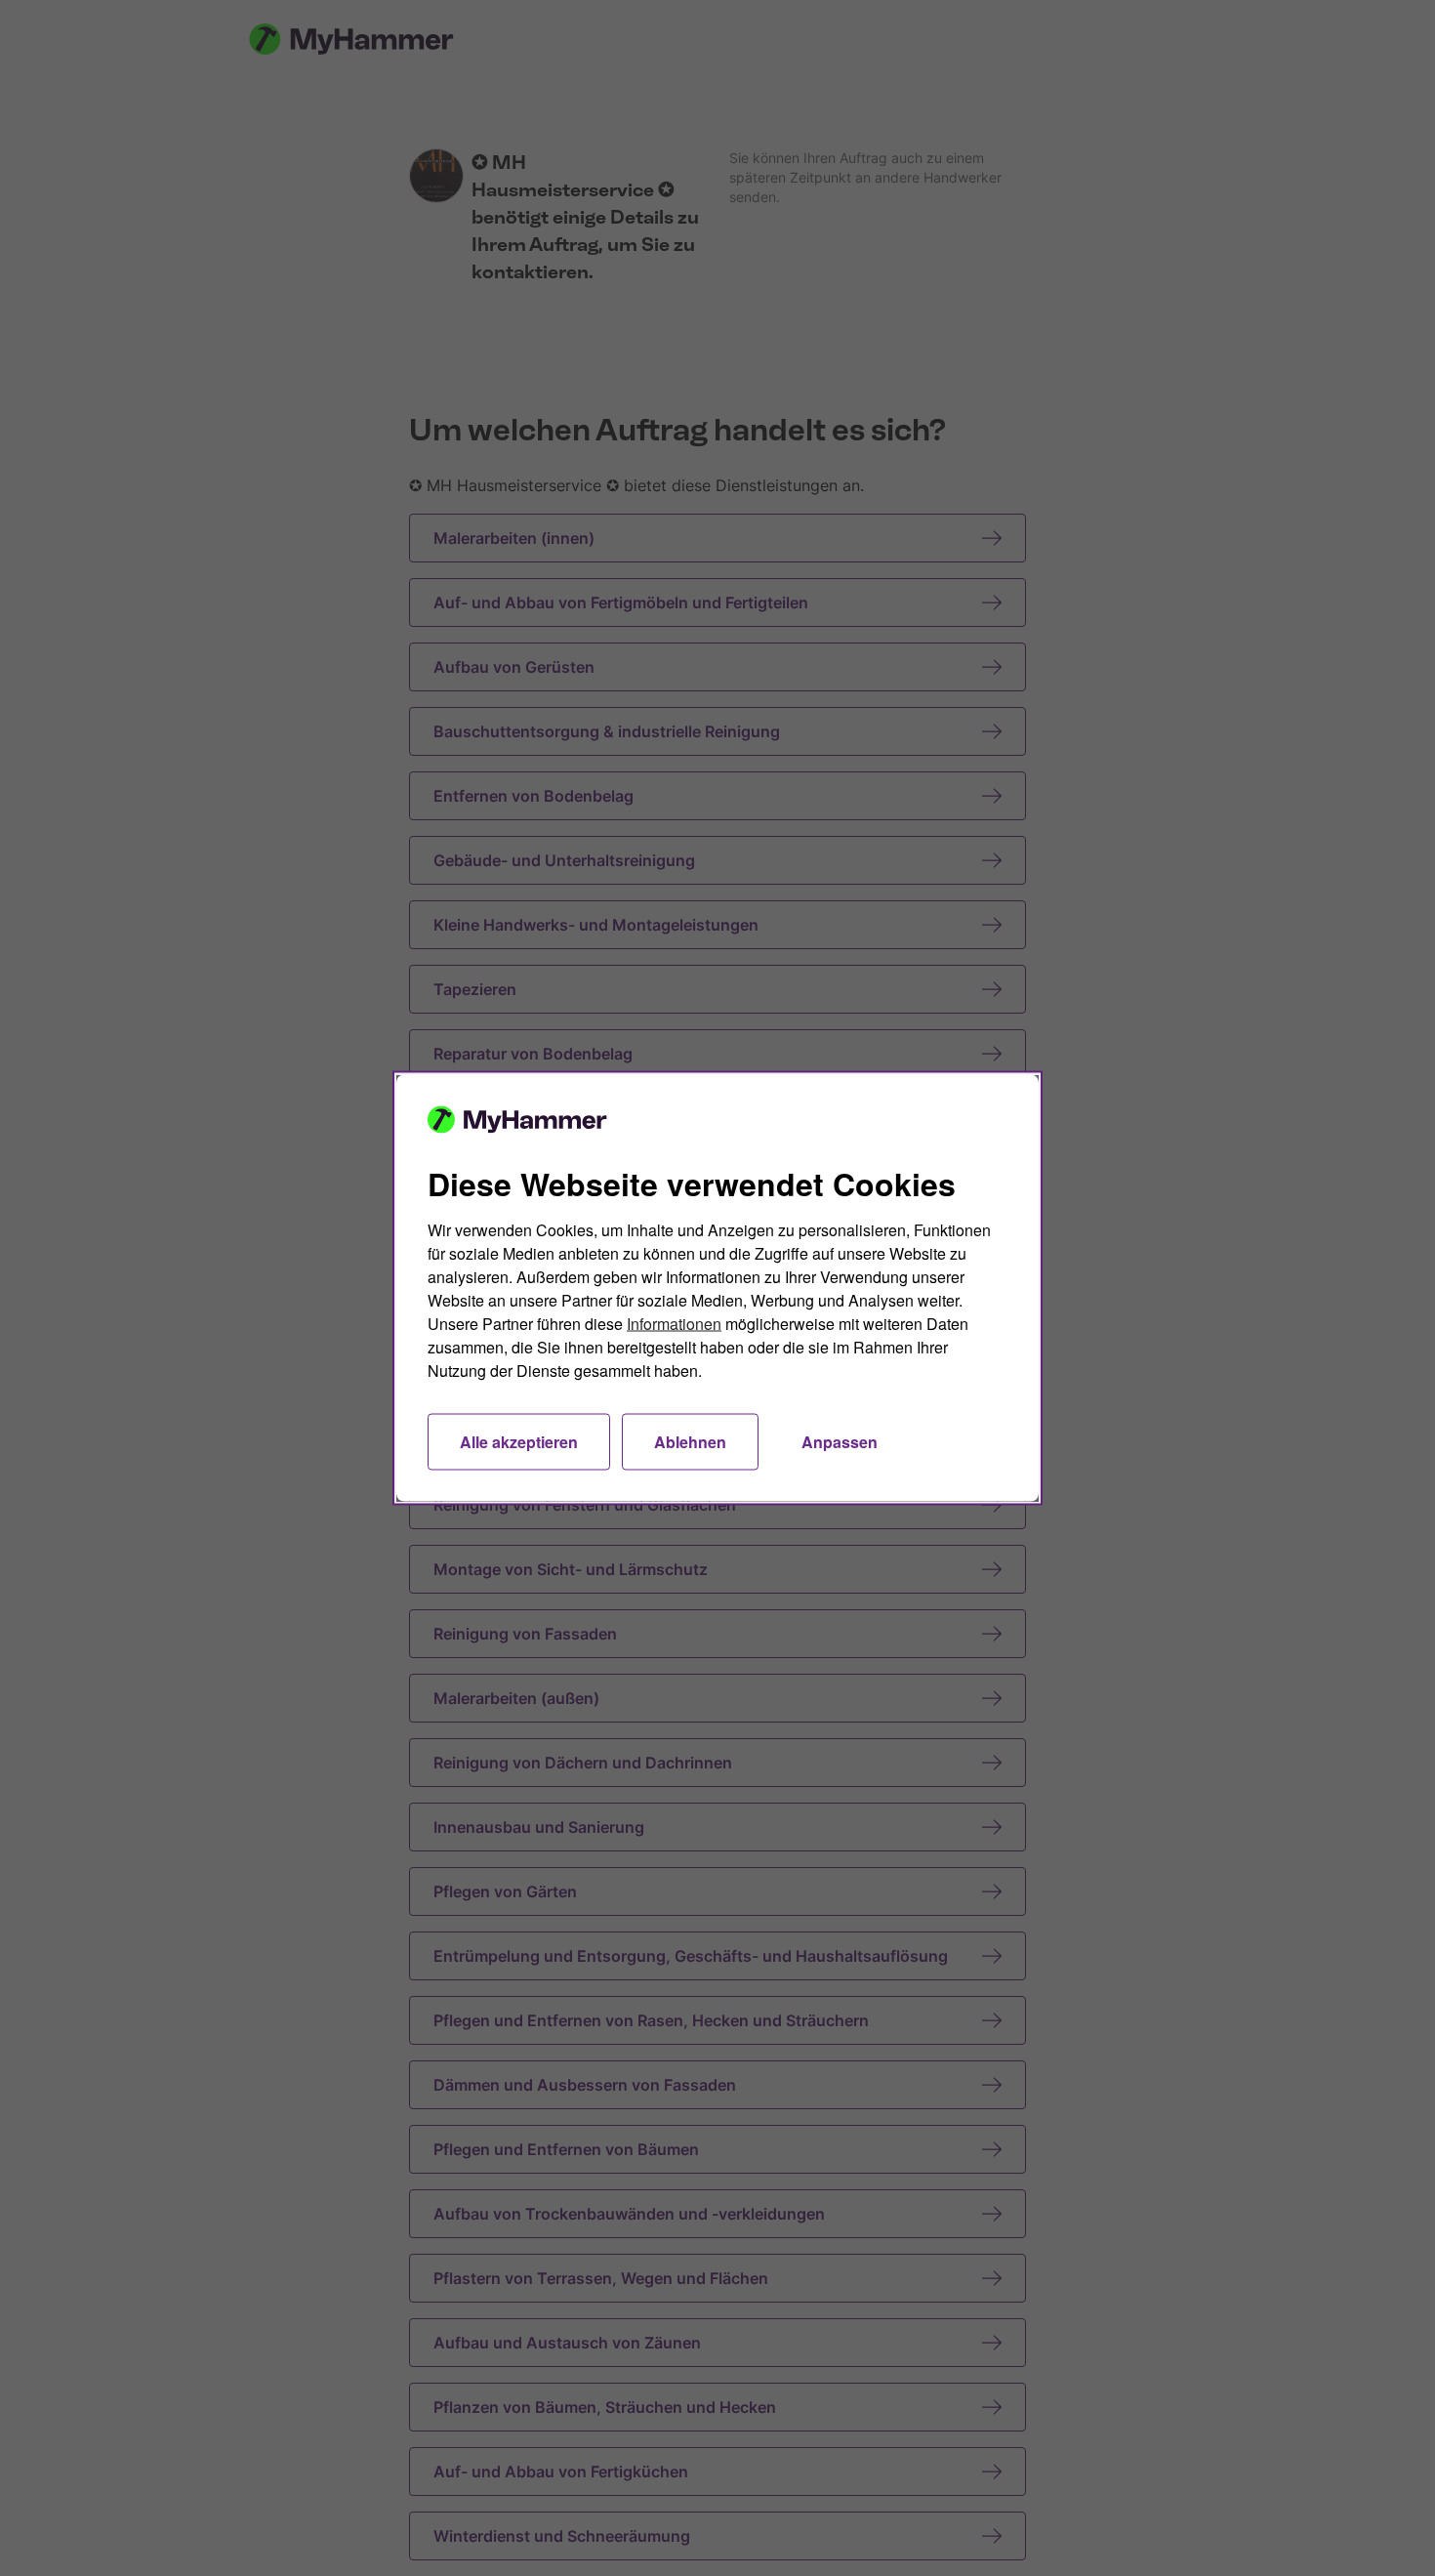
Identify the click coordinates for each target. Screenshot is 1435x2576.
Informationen (674, 1324)
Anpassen (840, 1442)
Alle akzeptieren (519, 1442)
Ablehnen (690, 1442)
